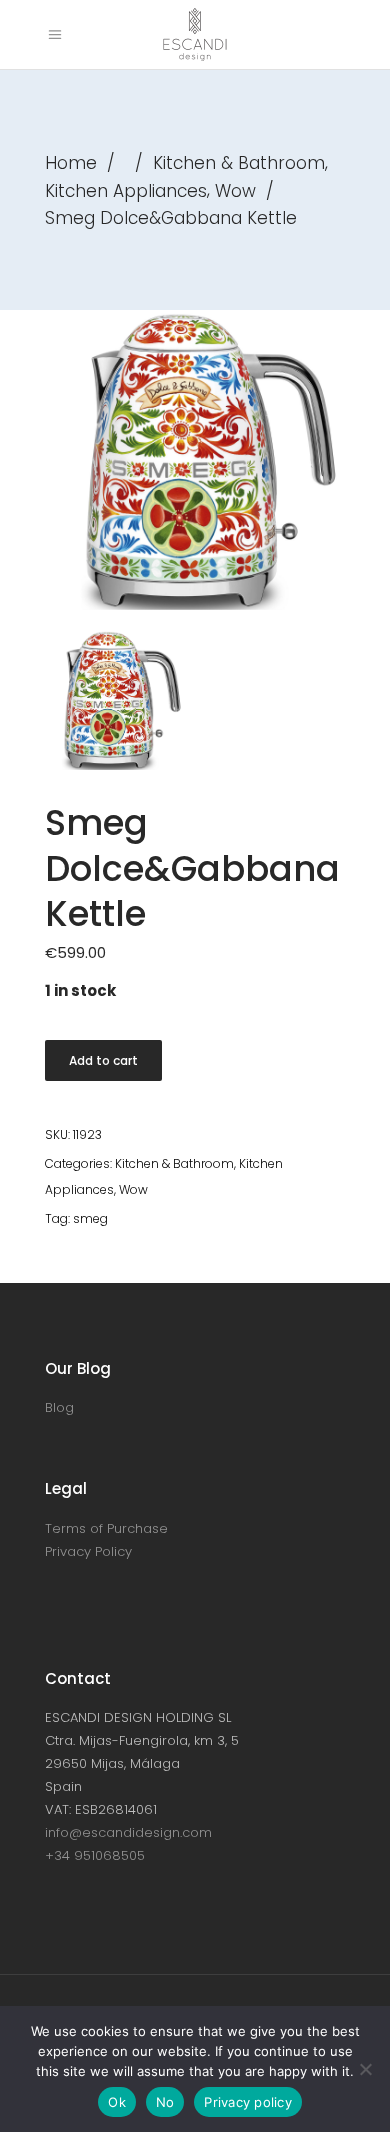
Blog (59, 1407)
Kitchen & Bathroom (239, 163)
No (165, 2102)
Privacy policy (248, 2102)
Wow (235, 191)
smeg (90, 1218)
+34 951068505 (95, 1855)
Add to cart (103, 1060)
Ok (117, 2102)
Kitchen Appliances (126, 191)
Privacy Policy (88, 1551)
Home (71, 163)
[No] (365, 2069)
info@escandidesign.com (128, 1832)
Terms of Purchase (106, 1528)
